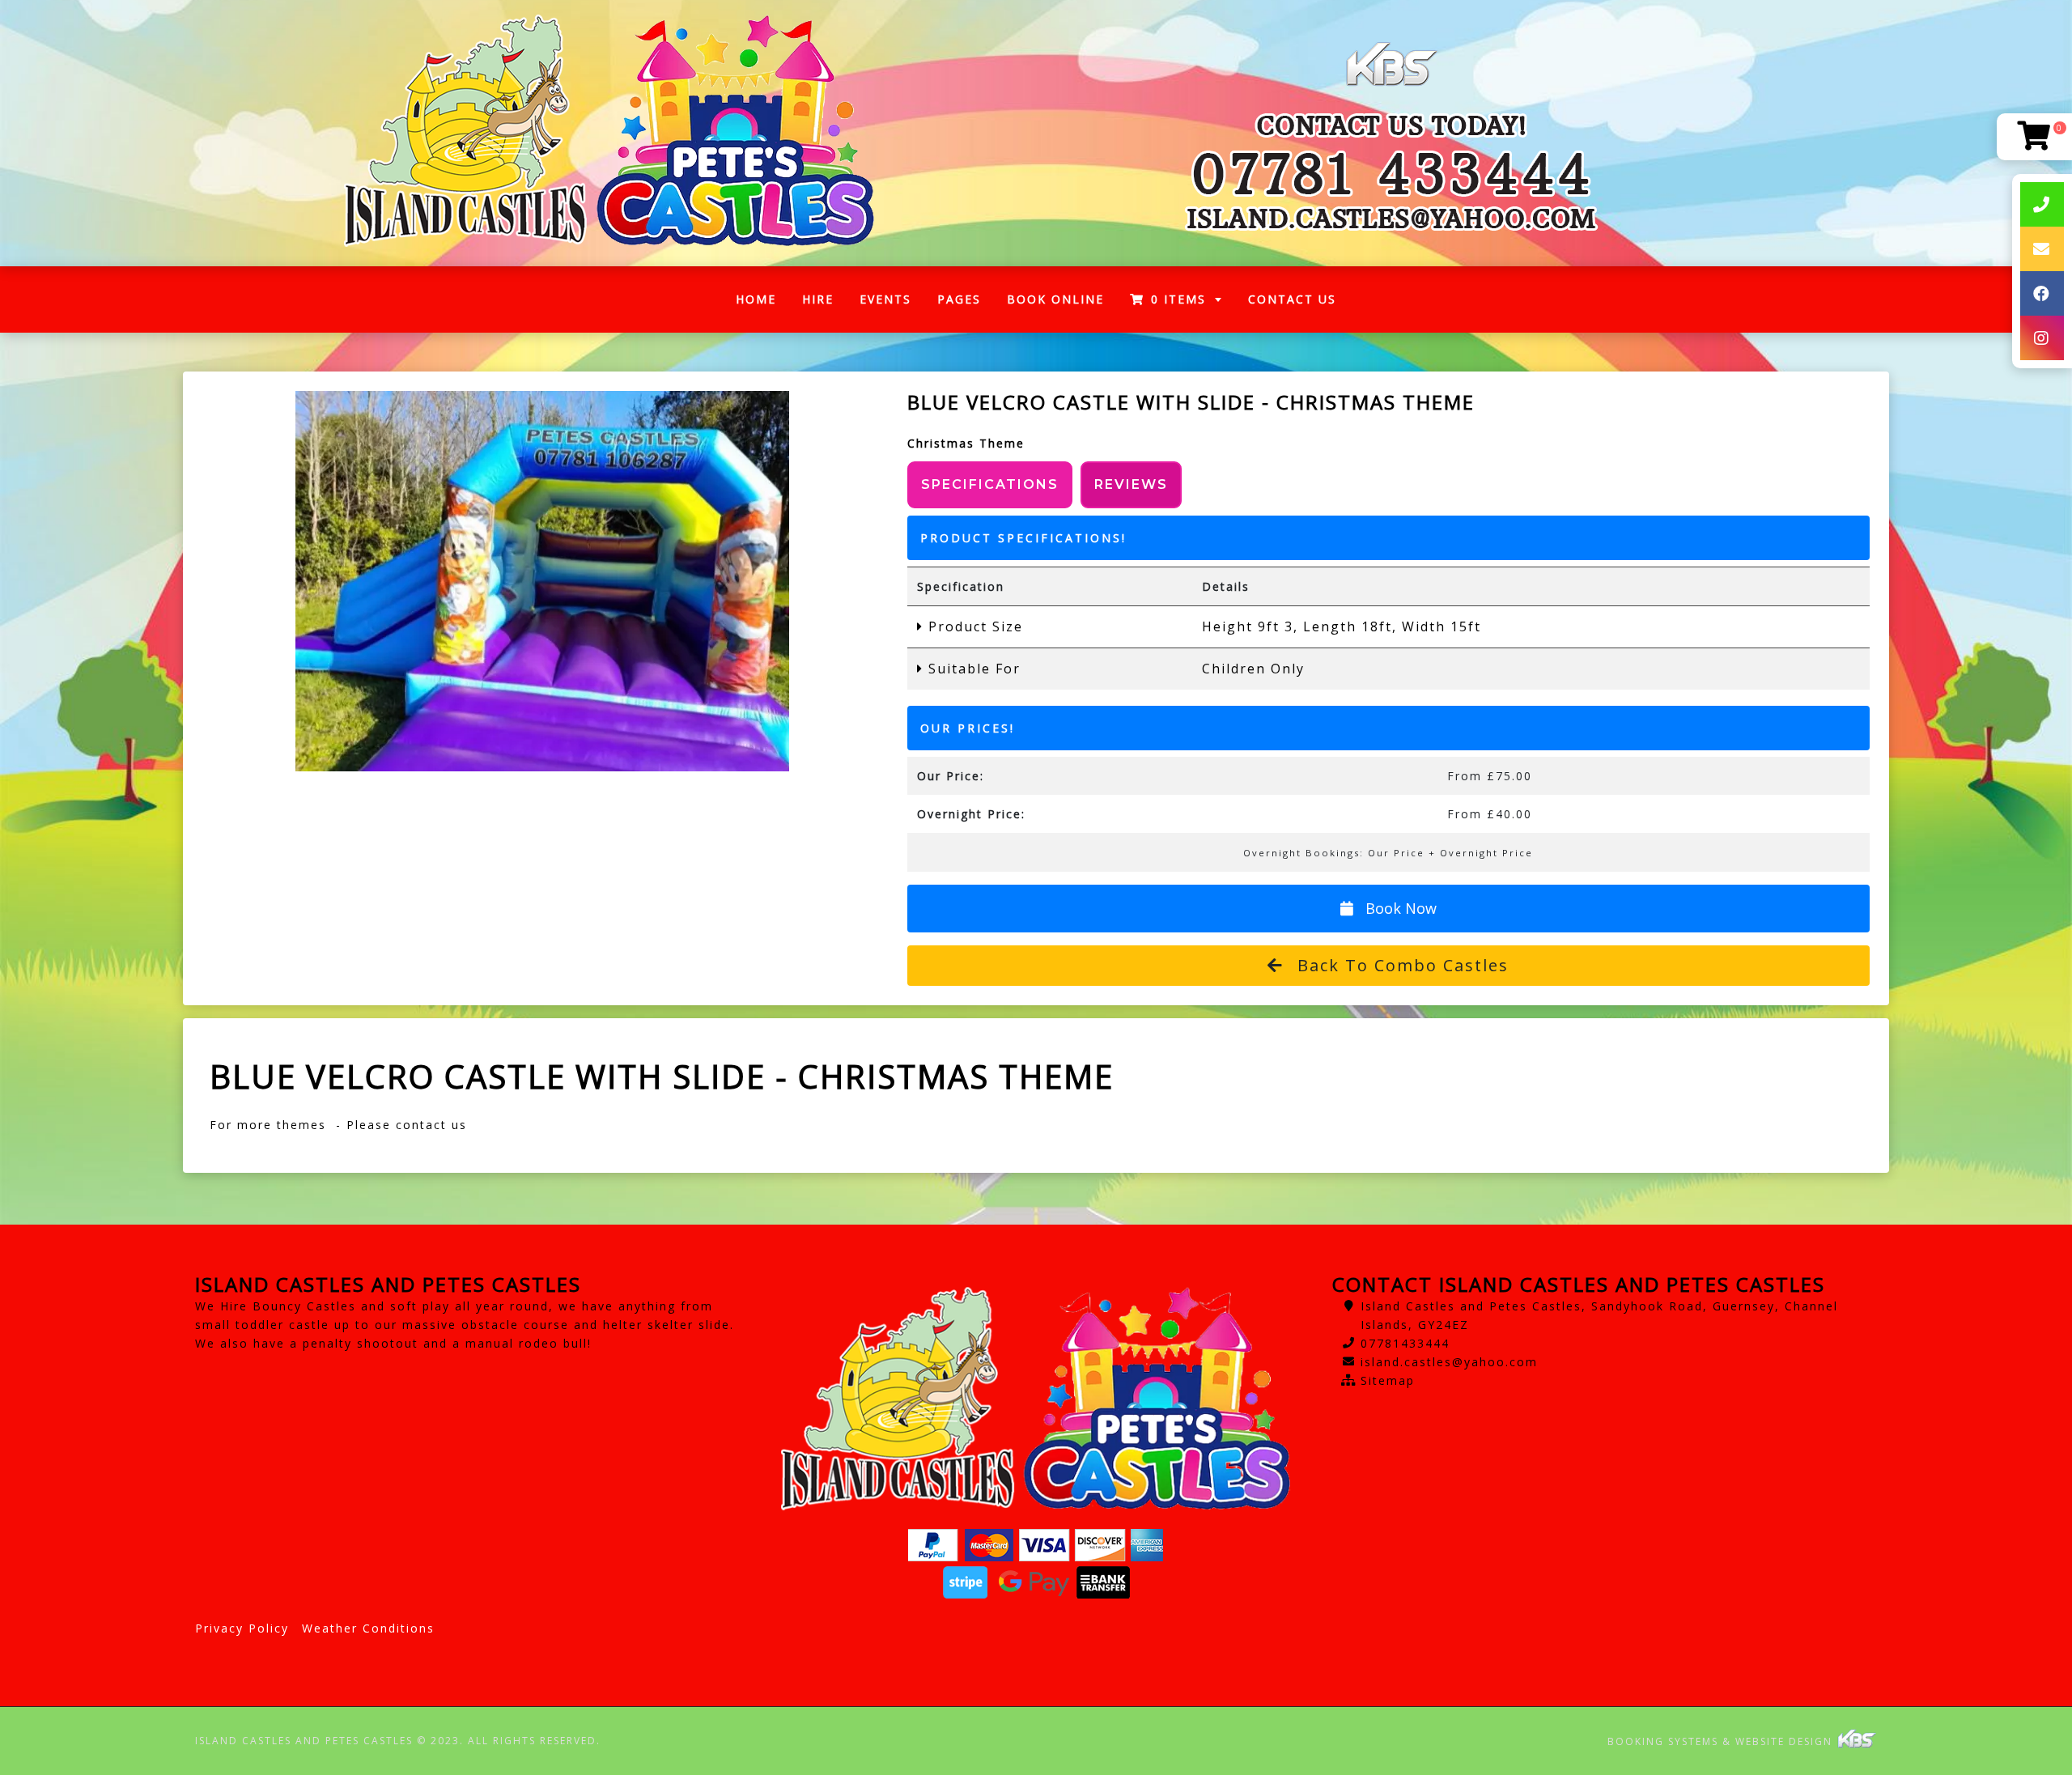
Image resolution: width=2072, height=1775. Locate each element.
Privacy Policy (242, 1628)
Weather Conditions (368, 1628)
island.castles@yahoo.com (1449, 1362)
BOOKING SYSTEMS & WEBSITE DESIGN (1722, 1741)
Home (762, 303)
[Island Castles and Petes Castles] (609, 133)
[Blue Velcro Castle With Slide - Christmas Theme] (543, 581)
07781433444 (1405, 1343)
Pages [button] (959, 299)
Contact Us (1292, 299)
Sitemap (1388, 1380)
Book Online (1055, 299)
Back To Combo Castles (1400, 965)
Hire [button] (818, 299)
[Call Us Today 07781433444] (1391, 173)
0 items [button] (1178, 299)
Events (885, 299)
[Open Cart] (2034, 137)
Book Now (1399, 908)
